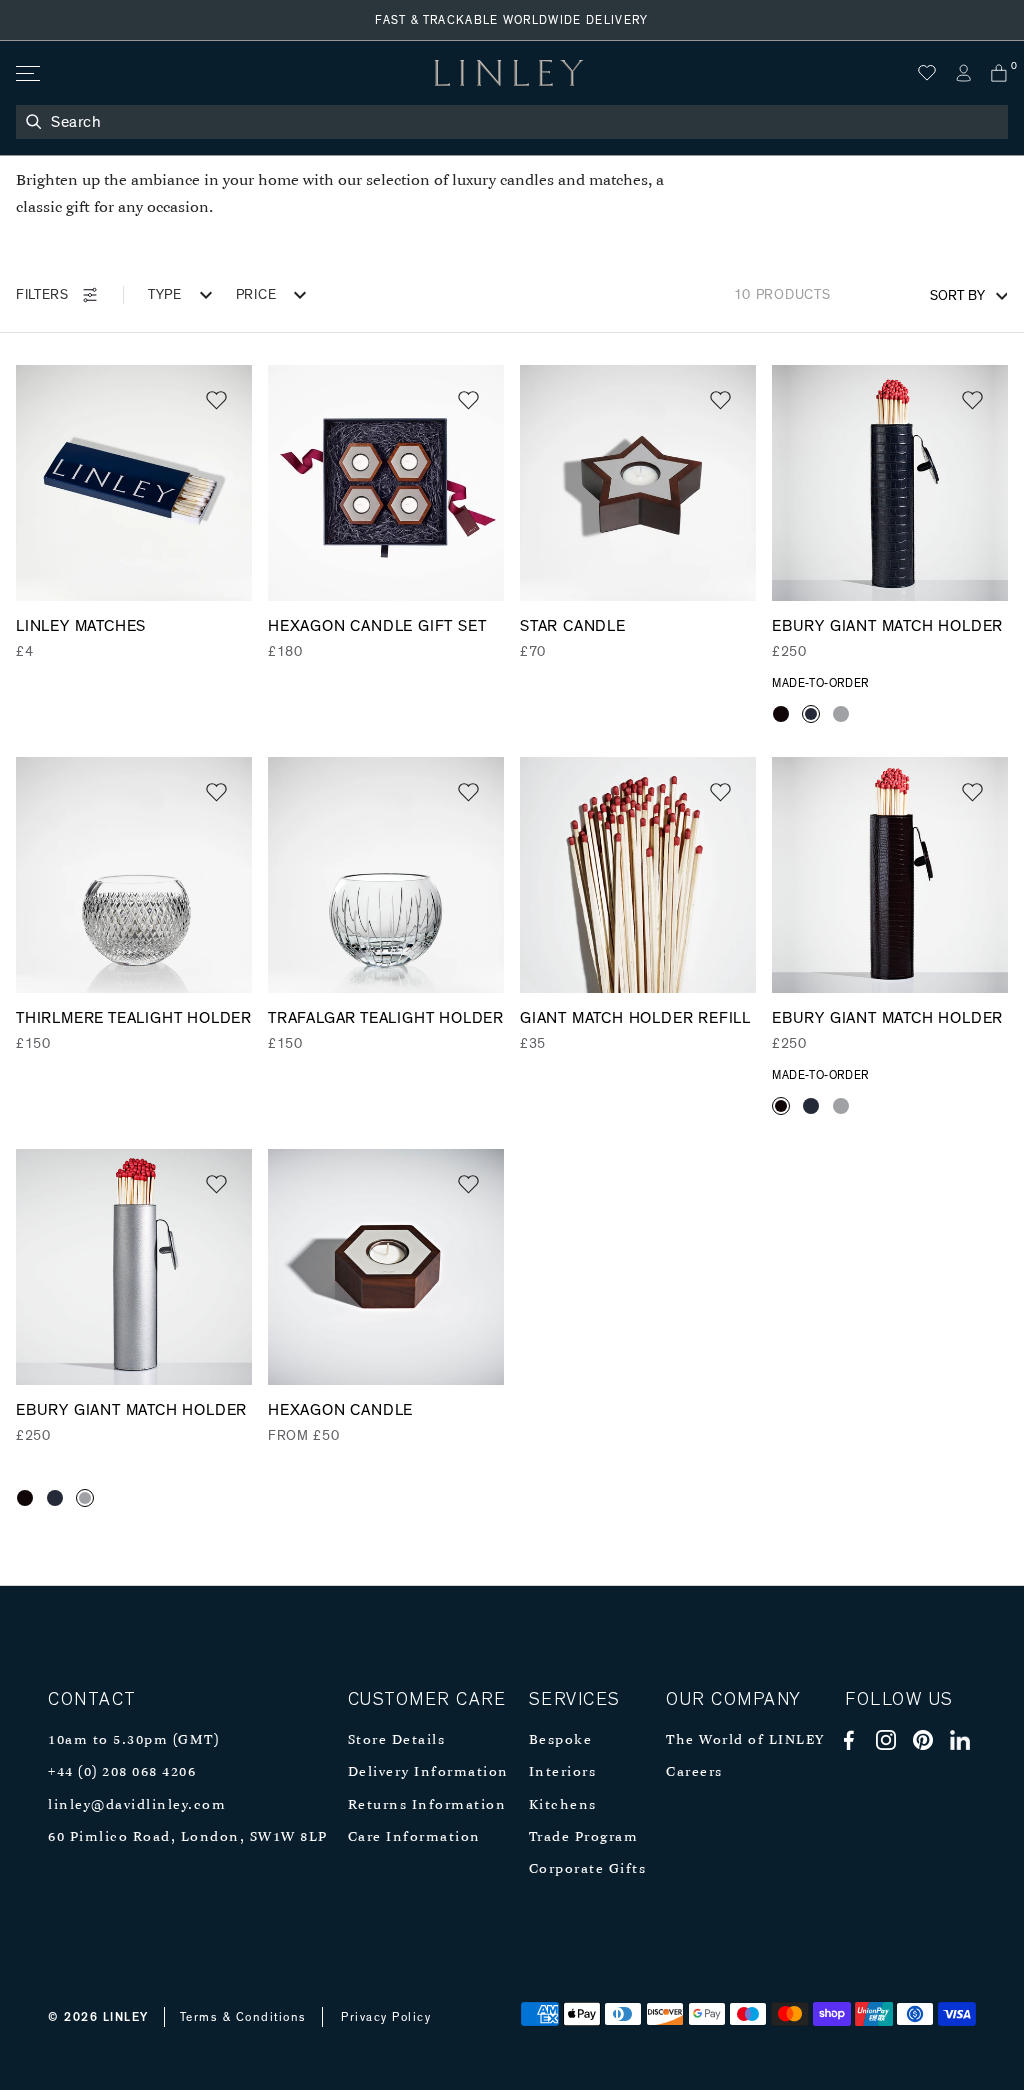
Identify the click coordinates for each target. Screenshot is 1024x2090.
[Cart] (999, 73)
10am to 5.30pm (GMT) (133, 1740)
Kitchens (563, 1805)
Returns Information (427, 1805)
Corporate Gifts (588, 1869)
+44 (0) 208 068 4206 (122, 1772)
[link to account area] (963, 73)
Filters (42, 295)
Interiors (563, 1772)
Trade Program (584, 1837)
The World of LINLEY (745, 1740)
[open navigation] (26, 73)
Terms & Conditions (243, 2017)
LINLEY (126, 2017)
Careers (694, 1772)
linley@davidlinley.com (137, 1805)
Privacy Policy (386, 2017)
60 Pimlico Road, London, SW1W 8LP (188, 1837)
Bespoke (561, 1740)
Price (256, 295)
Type (165, 295)
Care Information (414, 1837)
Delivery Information (428, 1772)
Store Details (397, 1740)
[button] (216, 400)
